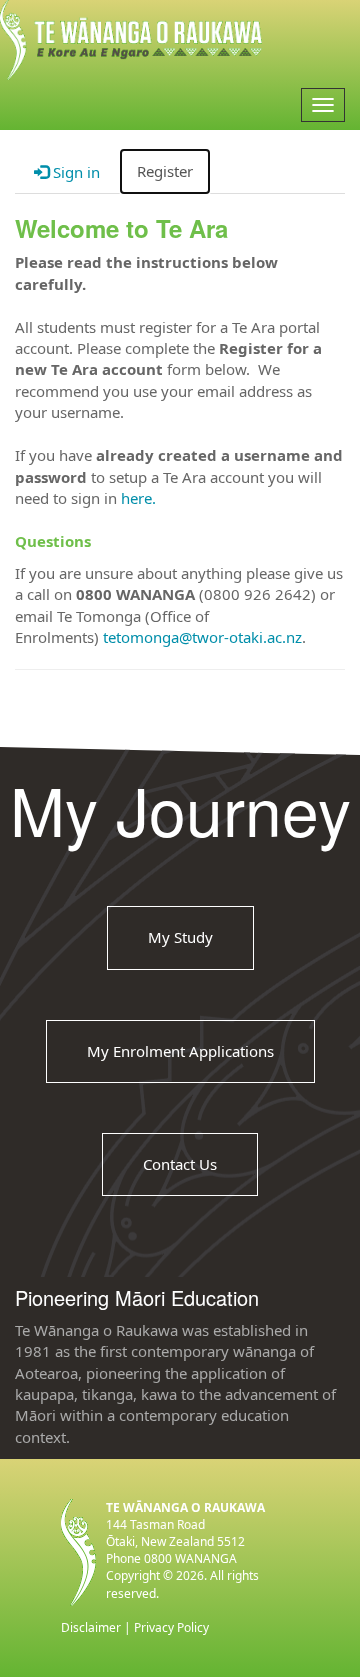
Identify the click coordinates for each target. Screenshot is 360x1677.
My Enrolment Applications (180, 1051)
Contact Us (180, 1164)
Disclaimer (91, 1627)
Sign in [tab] (74, 172)
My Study (180, 938)
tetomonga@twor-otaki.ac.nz (202, 637)
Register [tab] (165, 171)
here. (138, 498)
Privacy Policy (171, 1627)
